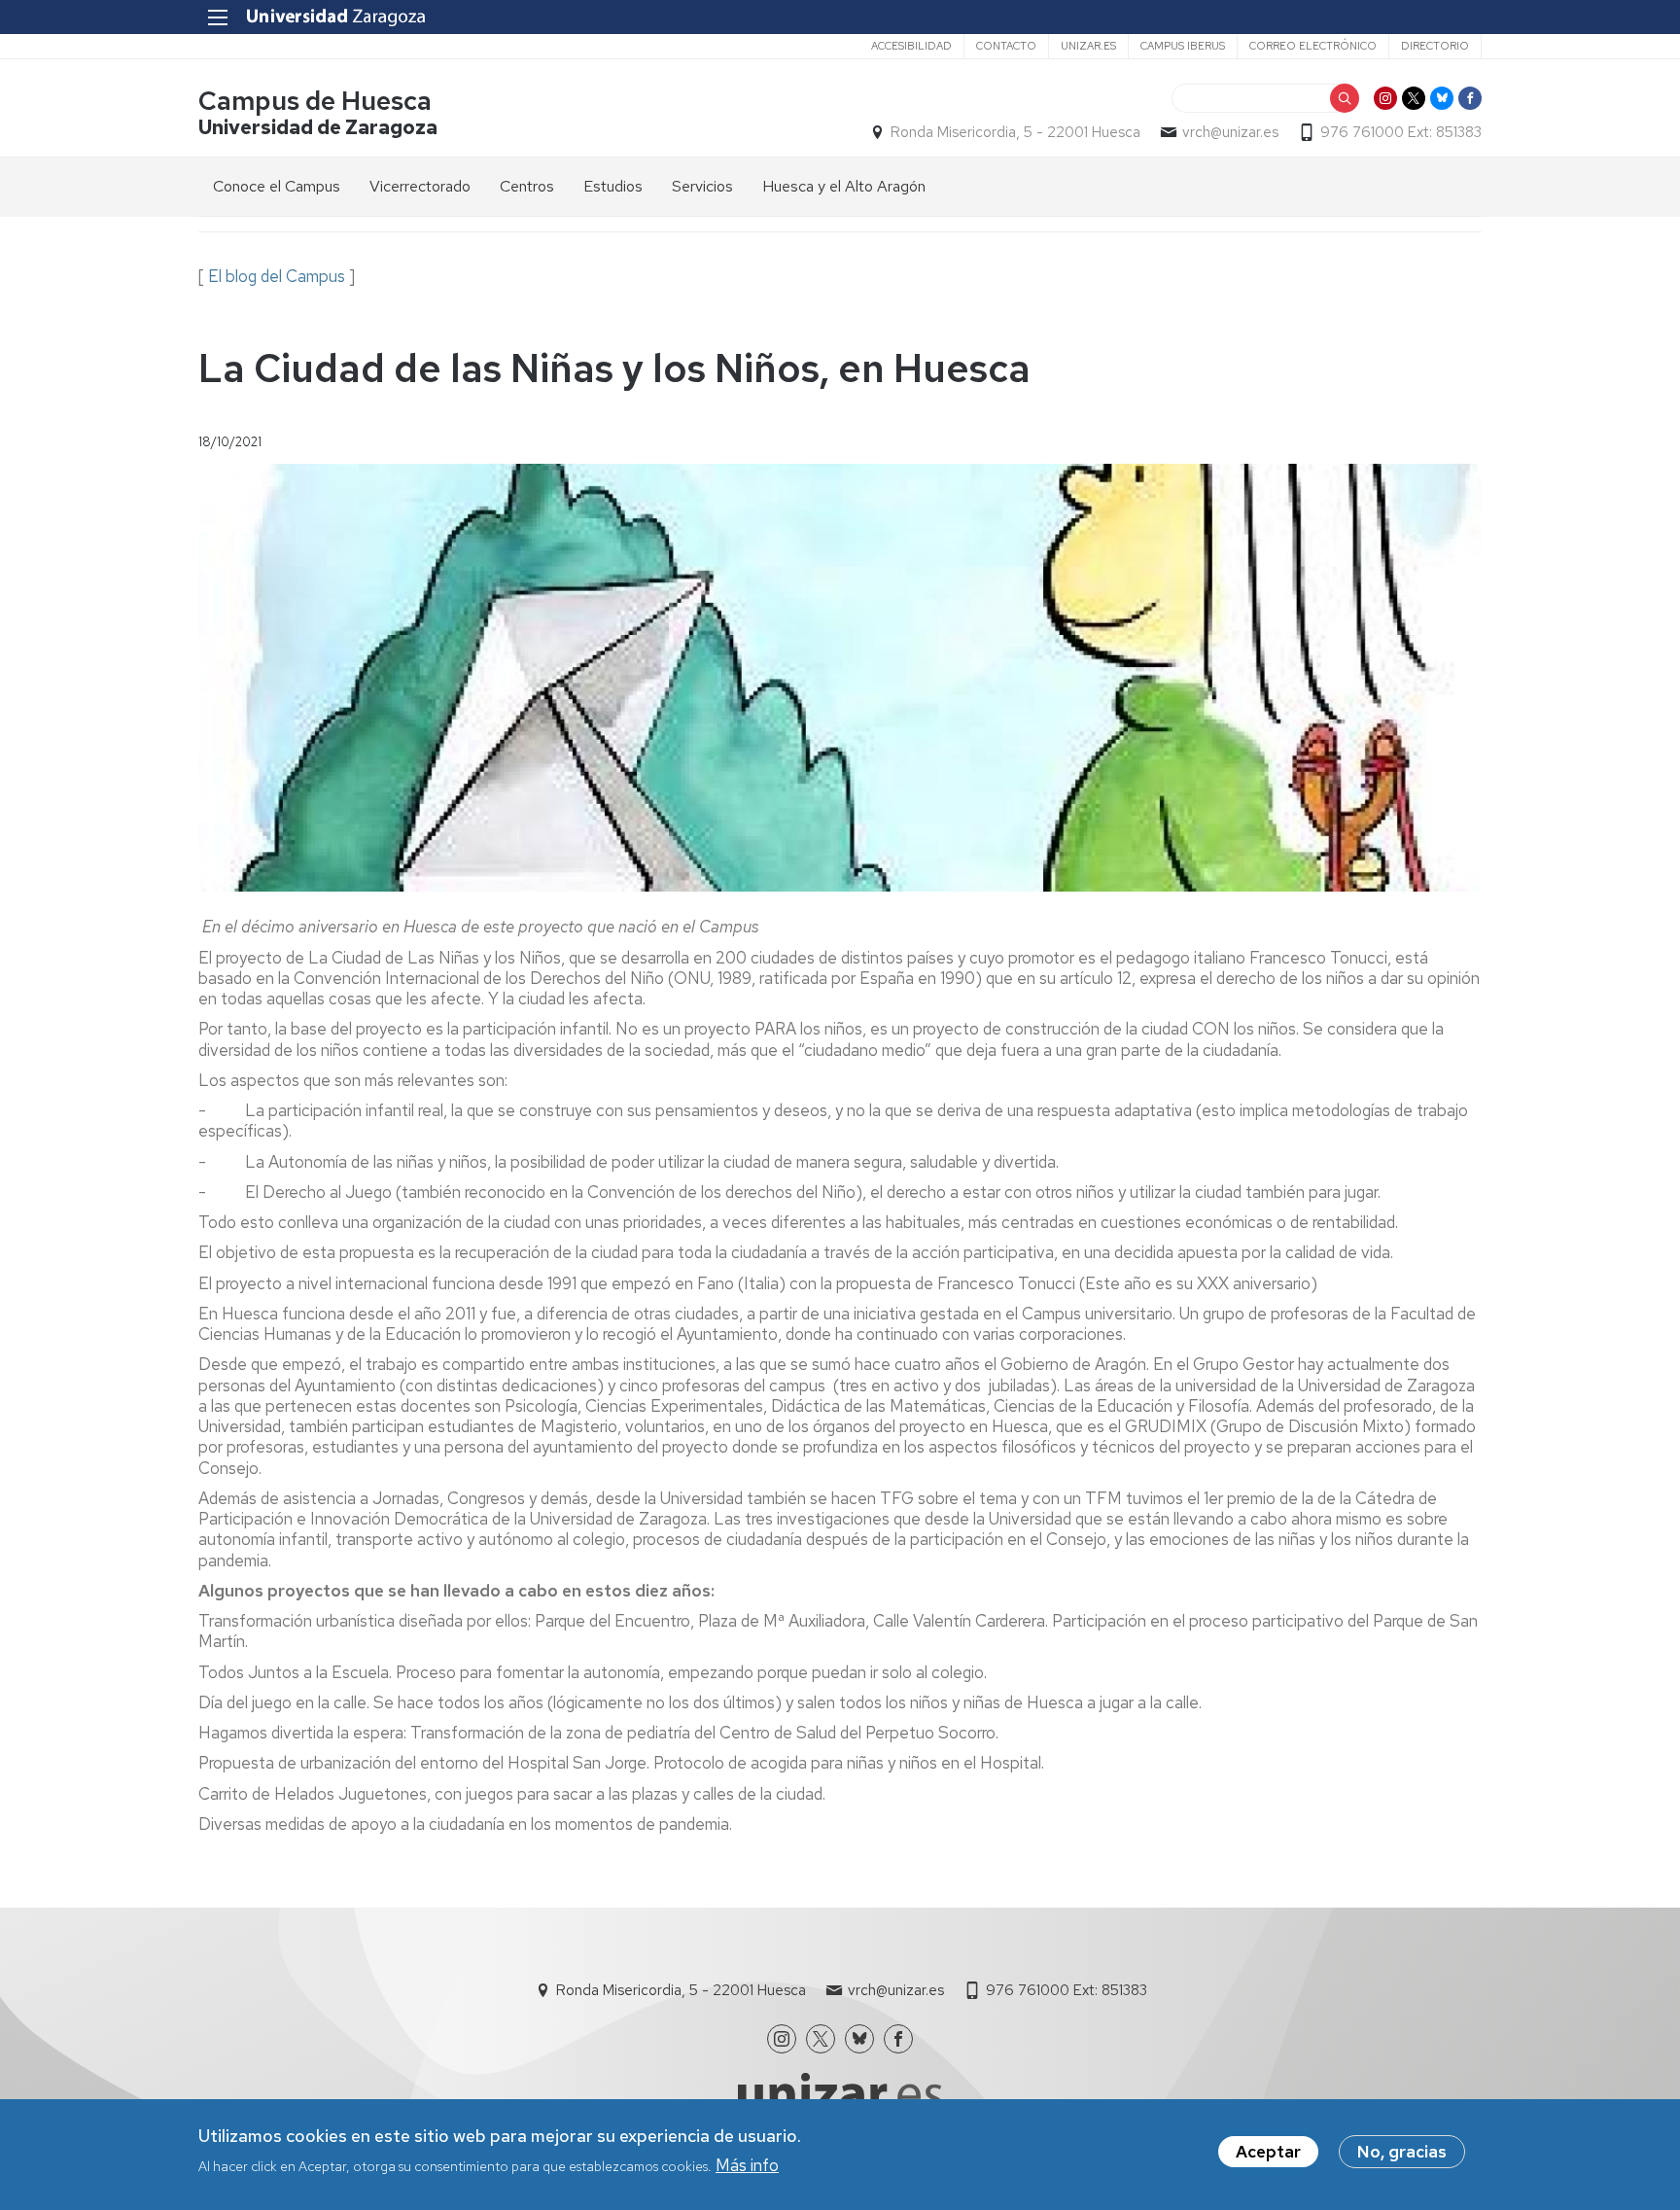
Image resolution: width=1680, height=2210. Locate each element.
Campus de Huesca (315, 101)
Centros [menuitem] (527, 186)
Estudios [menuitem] (613, 186)
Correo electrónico (1313, 46)
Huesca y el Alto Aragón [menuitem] (844, 186)
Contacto (1006, 46)
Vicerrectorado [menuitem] (420, 186)
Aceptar (1268, 2152)
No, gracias (1402, 2152)
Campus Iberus (1183, 46)
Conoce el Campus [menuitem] (277, 186)
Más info (747, 2164)
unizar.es (1088, 46)
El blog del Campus (277, 276)
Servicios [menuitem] (702, 186)
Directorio (1435, 46)
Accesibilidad (911, 46)
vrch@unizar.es (1230, 132)
